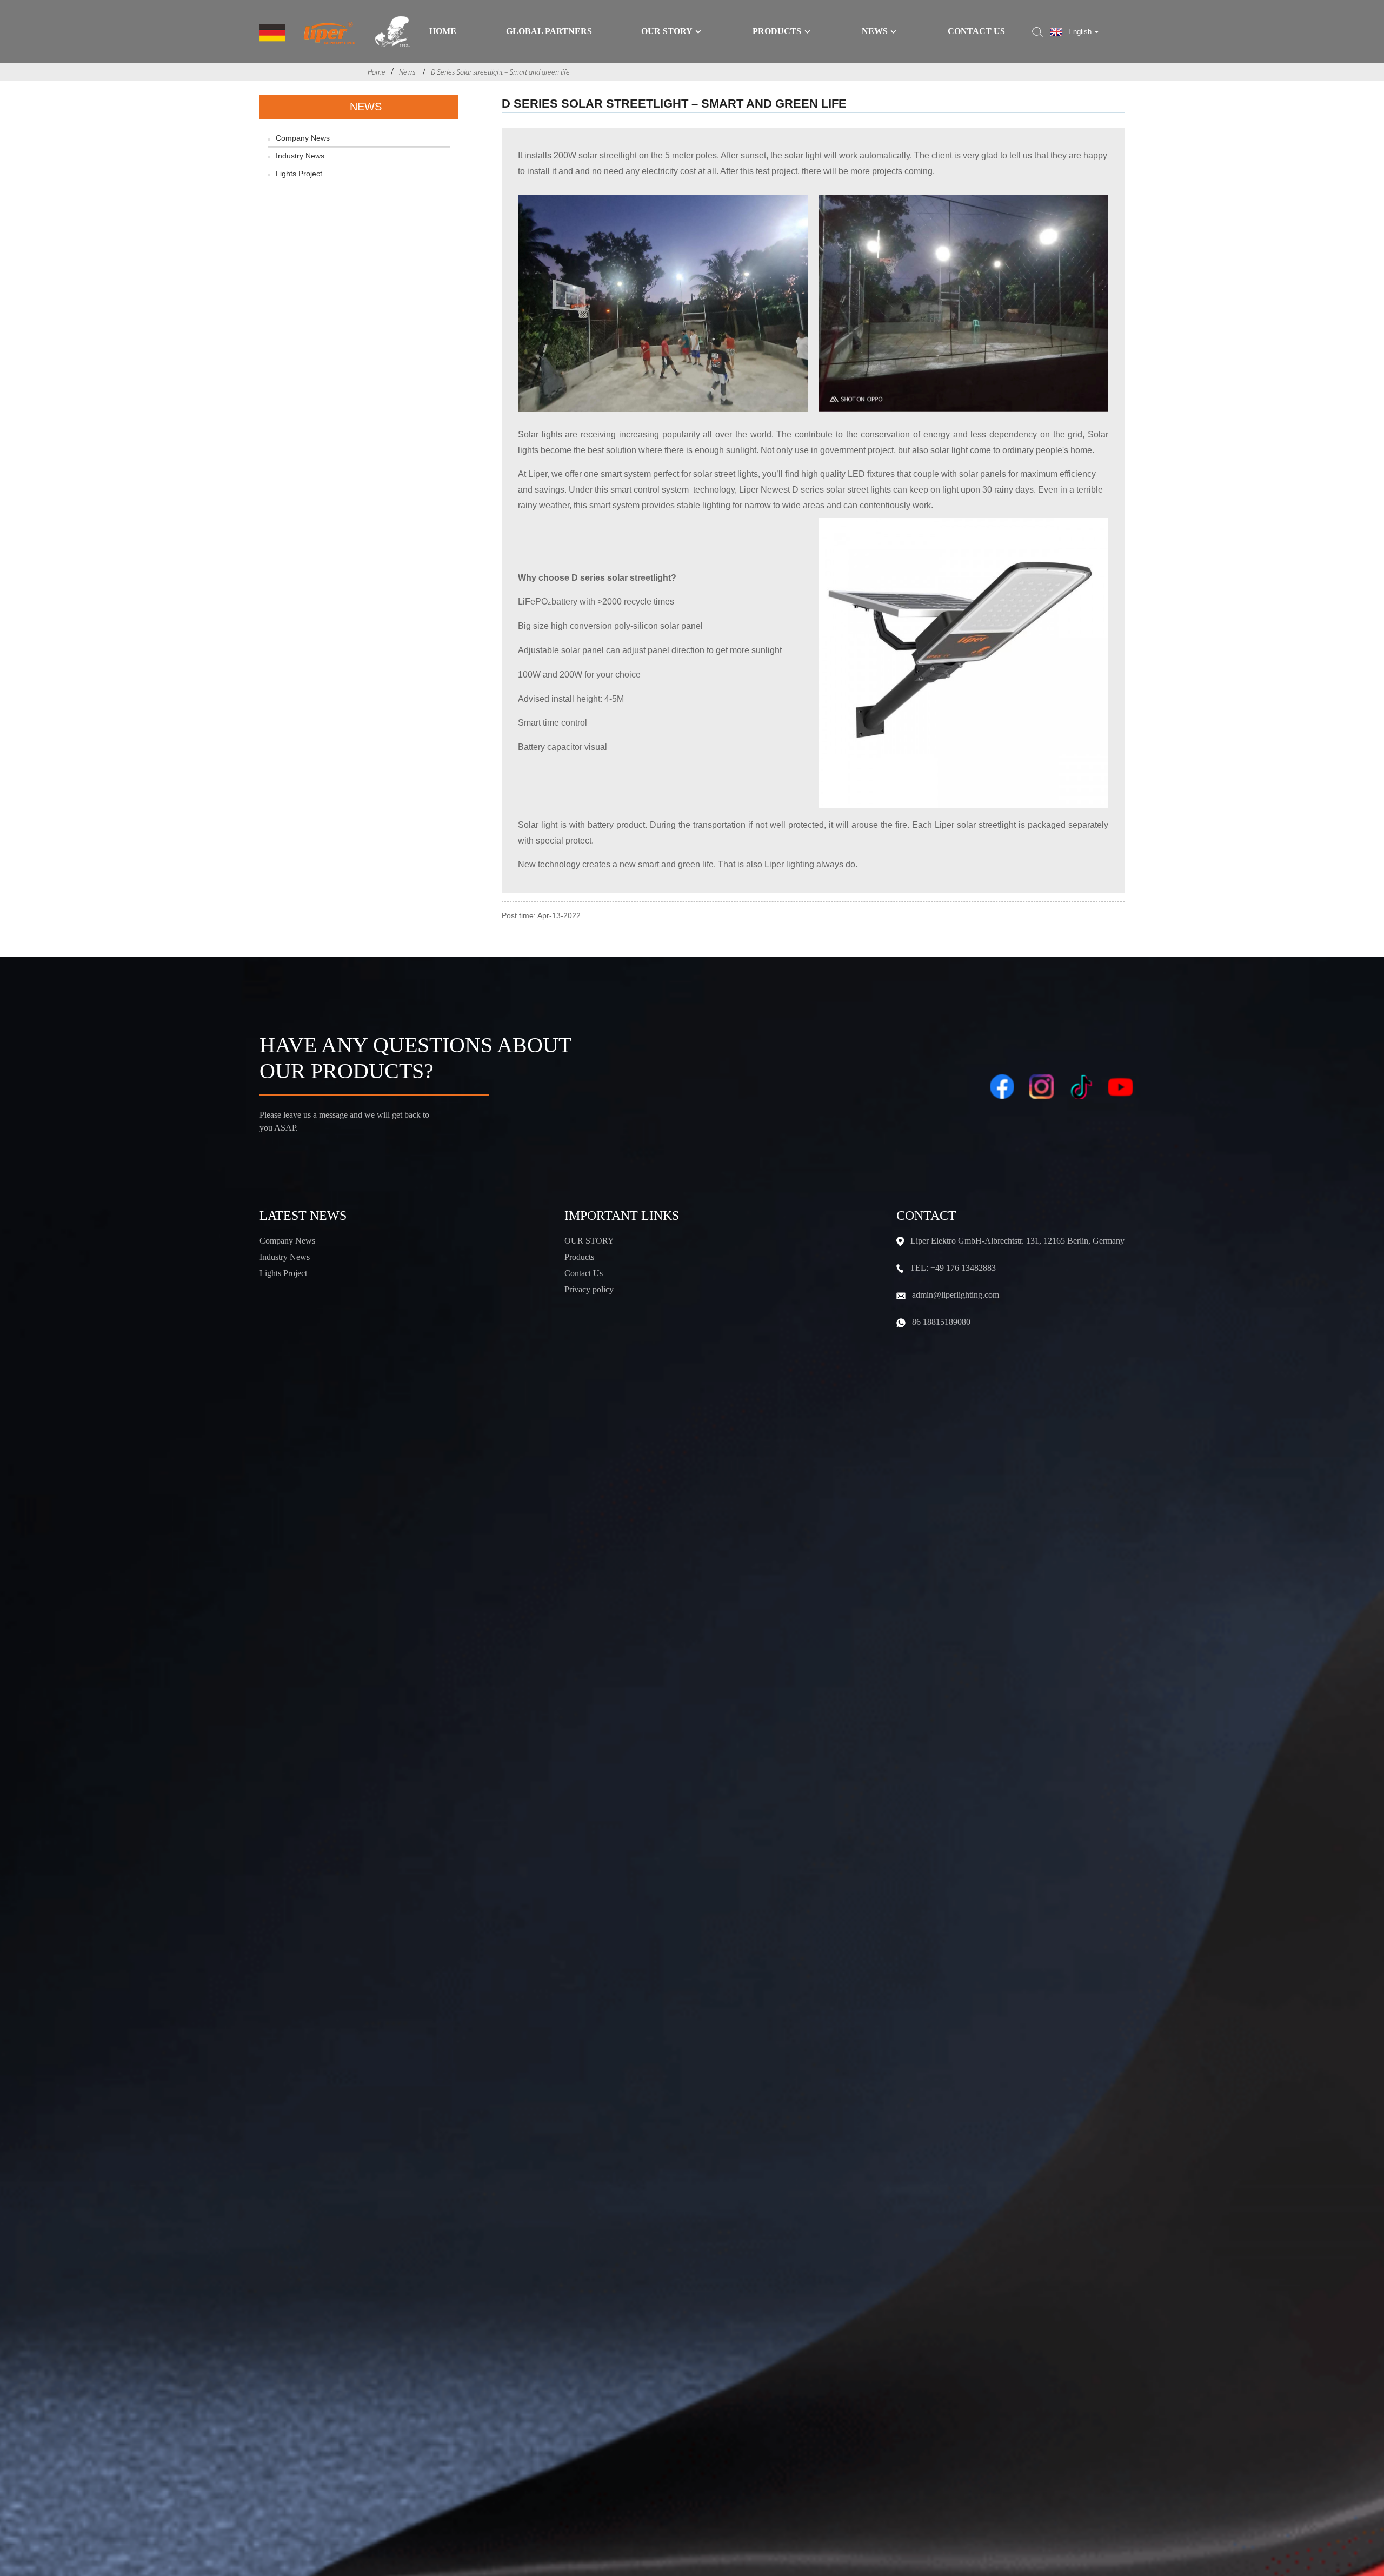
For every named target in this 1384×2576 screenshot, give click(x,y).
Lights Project (299, 174)
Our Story (667, 31)
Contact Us (976, 31)
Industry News (300, 156)
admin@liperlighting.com (956, 1295)
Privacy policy (589, 1289)
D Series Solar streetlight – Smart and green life (500, 72)
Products (777, 31)
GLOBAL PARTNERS (549, 31)
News (875, 31)
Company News (303, 138)
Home (443, 31)
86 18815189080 (941, 1322)
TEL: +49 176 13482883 (953, 1268)
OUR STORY (589, 1241)
